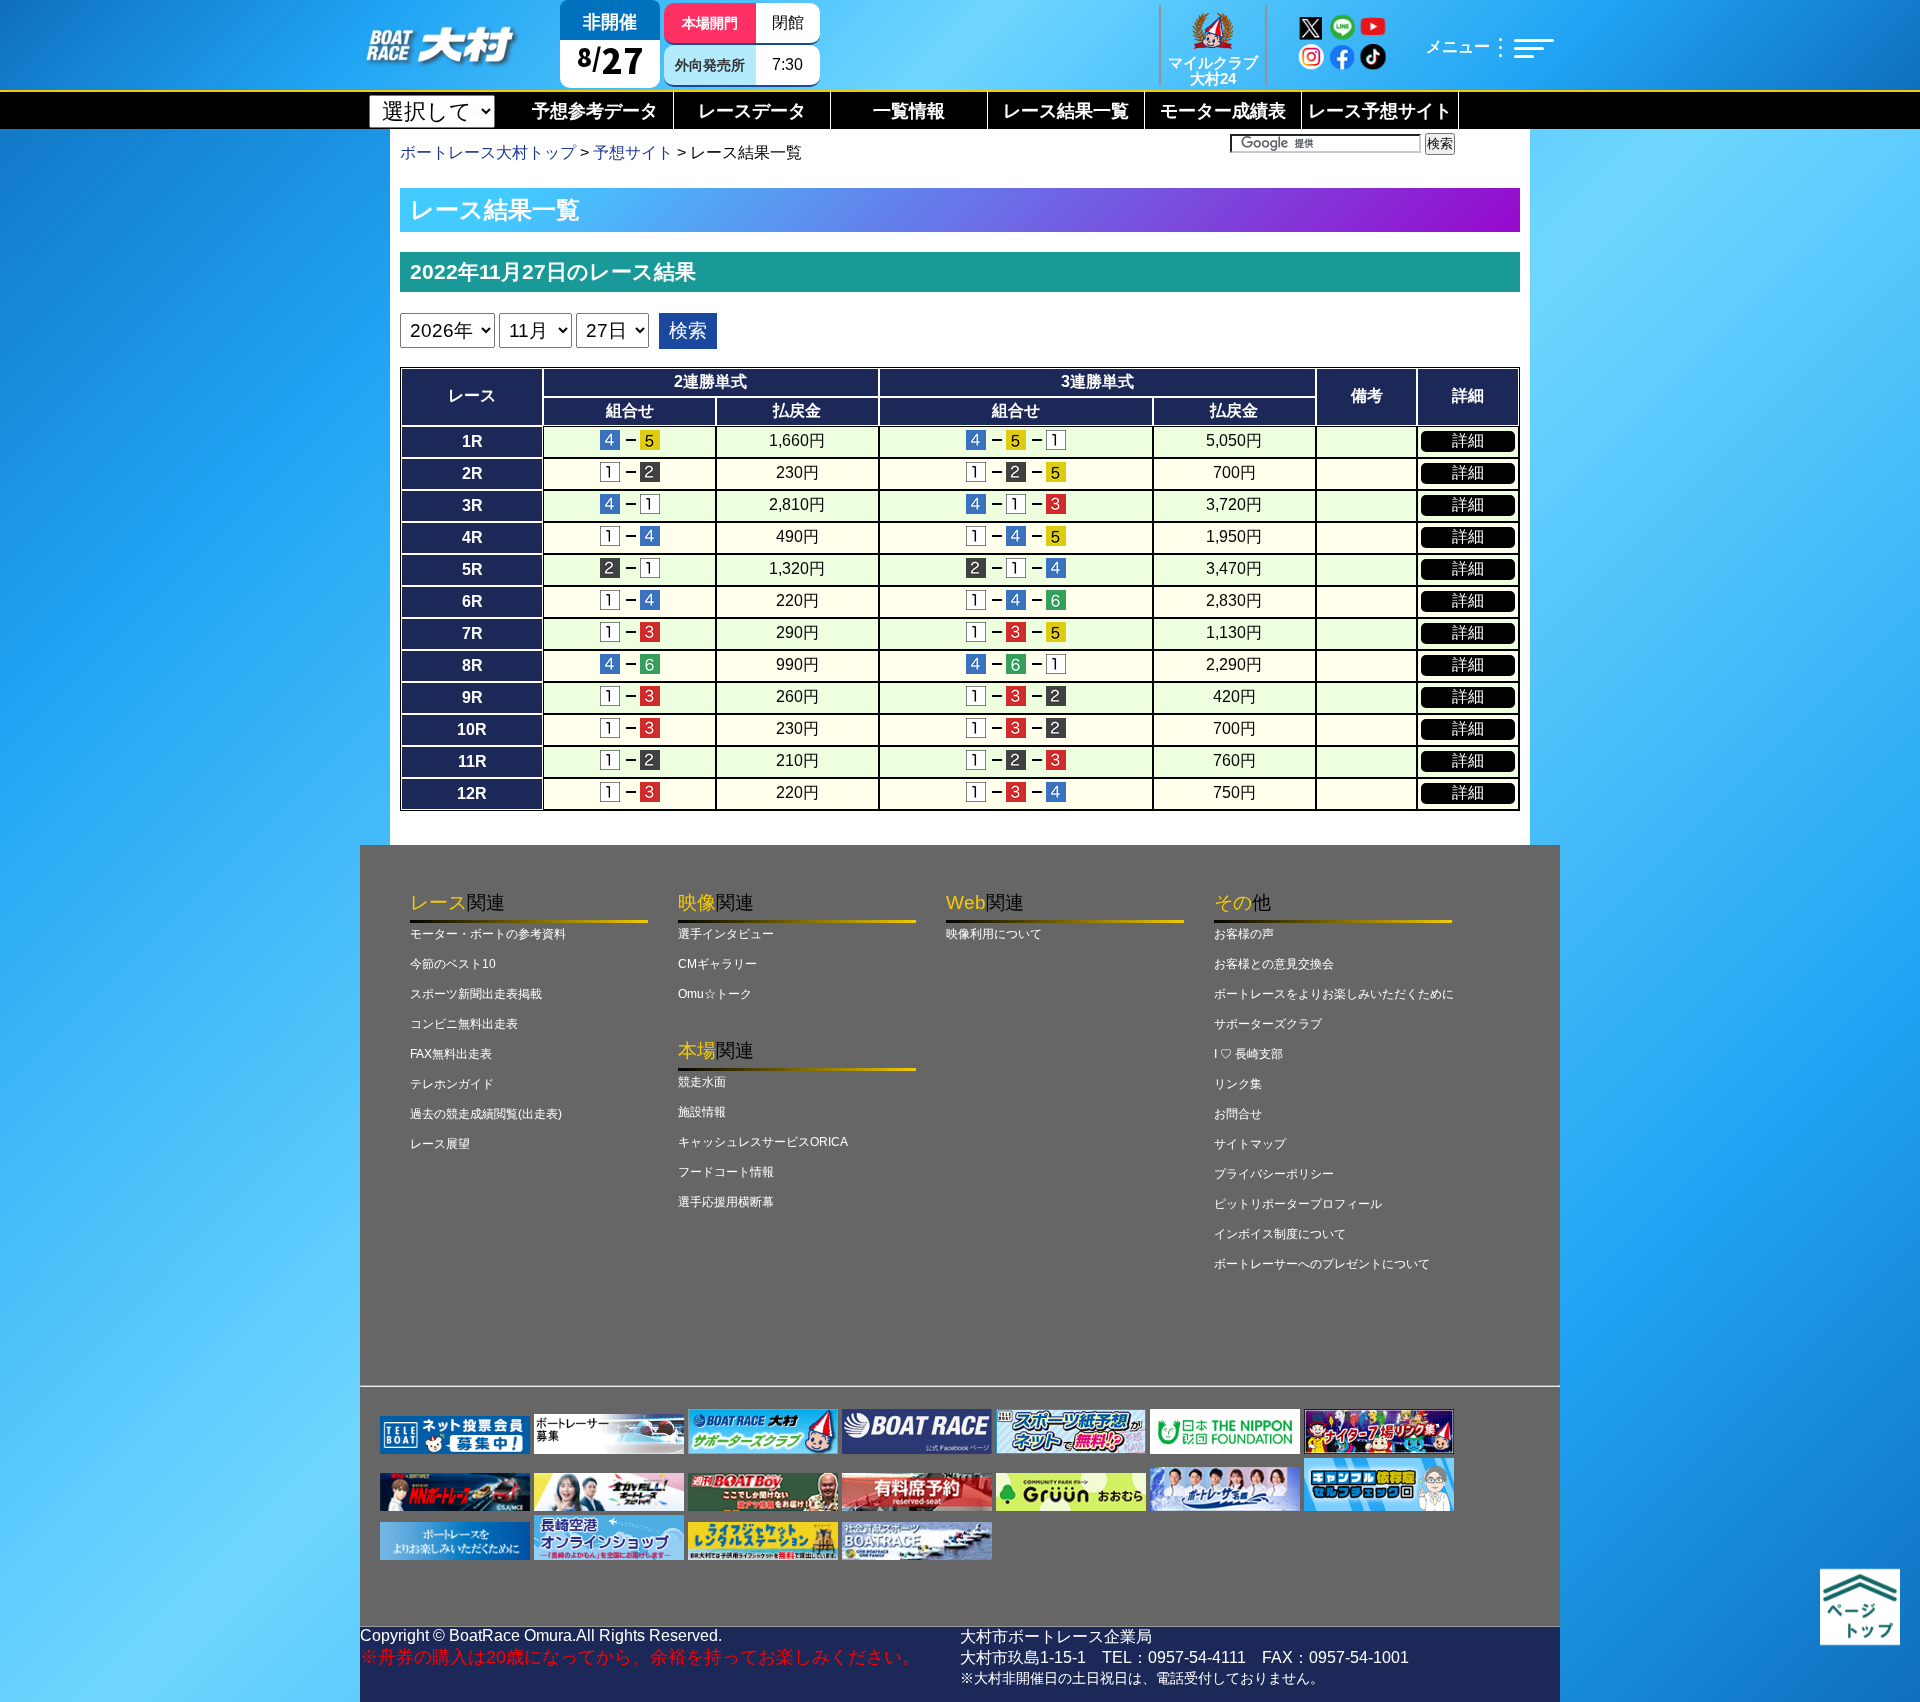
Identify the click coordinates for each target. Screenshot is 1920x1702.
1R (472, 441)
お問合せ (1238, 1114)
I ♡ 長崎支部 (1248, 1054)
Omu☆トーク (715, 994)
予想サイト (633, 152)
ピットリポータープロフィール (1298, 1204)
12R (472, 793)
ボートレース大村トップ (488, 152)
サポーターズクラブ (1268, 1024)
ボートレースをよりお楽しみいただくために (1334, 994)
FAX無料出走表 (451, 1054)
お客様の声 (1244, 934)
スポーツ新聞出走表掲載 (476, 994)
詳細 (1468, 440)
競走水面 (702, 1082)
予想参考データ (595, 111)
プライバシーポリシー (1274, 1174)
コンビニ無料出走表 (464, 1024)
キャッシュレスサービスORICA (763, 1142)
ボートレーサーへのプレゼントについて (1322, 1264)
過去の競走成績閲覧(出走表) (486, 1114)
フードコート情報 (726, 1172)
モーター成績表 (1223, 111)
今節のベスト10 (453, 964)
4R (472, 537)
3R (472, 505)
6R (472, 601)
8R (472, 665)
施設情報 (702, 1112)
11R (472, 761)
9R (472, 697)
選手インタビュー (726, 934)
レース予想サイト (1380, 111)
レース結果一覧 (1066, 111)
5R (472, 569)
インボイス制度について (1280, 1234)
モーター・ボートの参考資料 (488, 934)
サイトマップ (1250, 1144)
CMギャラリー (717, 964)
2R (472, 473)
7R (472, 633)
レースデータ (752, 111)
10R (472, 729)
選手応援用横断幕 (726, 1202)
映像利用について (994, 934)
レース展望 (440, 1144)
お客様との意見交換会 (1274, 964)
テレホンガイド (452, 1084)
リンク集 (1238, 1084)
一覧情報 (909, 111)
